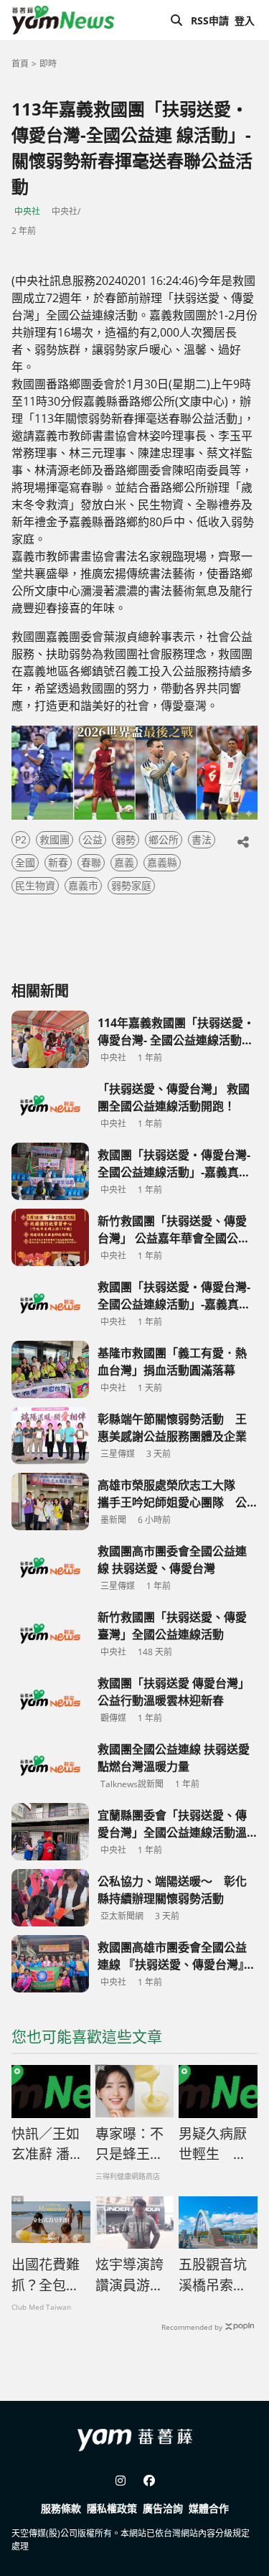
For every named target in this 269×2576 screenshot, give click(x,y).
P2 (21, 839)
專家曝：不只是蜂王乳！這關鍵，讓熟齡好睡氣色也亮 (129, 2145)
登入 (245, 20)
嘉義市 (83, 885)
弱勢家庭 (131, 885)
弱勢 (126, 839)
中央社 (27, 211)
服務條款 (61, 2508)
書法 (202, 839)
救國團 (55, 839)
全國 (25, 862)
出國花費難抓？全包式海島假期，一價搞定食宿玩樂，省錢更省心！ (46, 2275)
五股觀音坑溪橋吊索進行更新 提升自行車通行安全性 (213, 2275)
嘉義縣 (162, 862)
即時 (48, 64)
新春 (58, 862)
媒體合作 (209, 2508)
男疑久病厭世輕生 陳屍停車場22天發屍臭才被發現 (214, 2145)
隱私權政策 (112, 2508)
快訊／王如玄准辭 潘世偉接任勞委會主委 (47, 2145)
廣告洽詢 (163, 2508)
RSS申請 (210, 20)
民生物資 (35, 885)
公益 (93, 839)
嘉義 (124, 862)
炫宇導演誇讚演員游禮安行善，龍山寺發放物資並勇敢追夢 (129, 2275)
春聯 (91, 862)
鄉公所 (164, 839)
